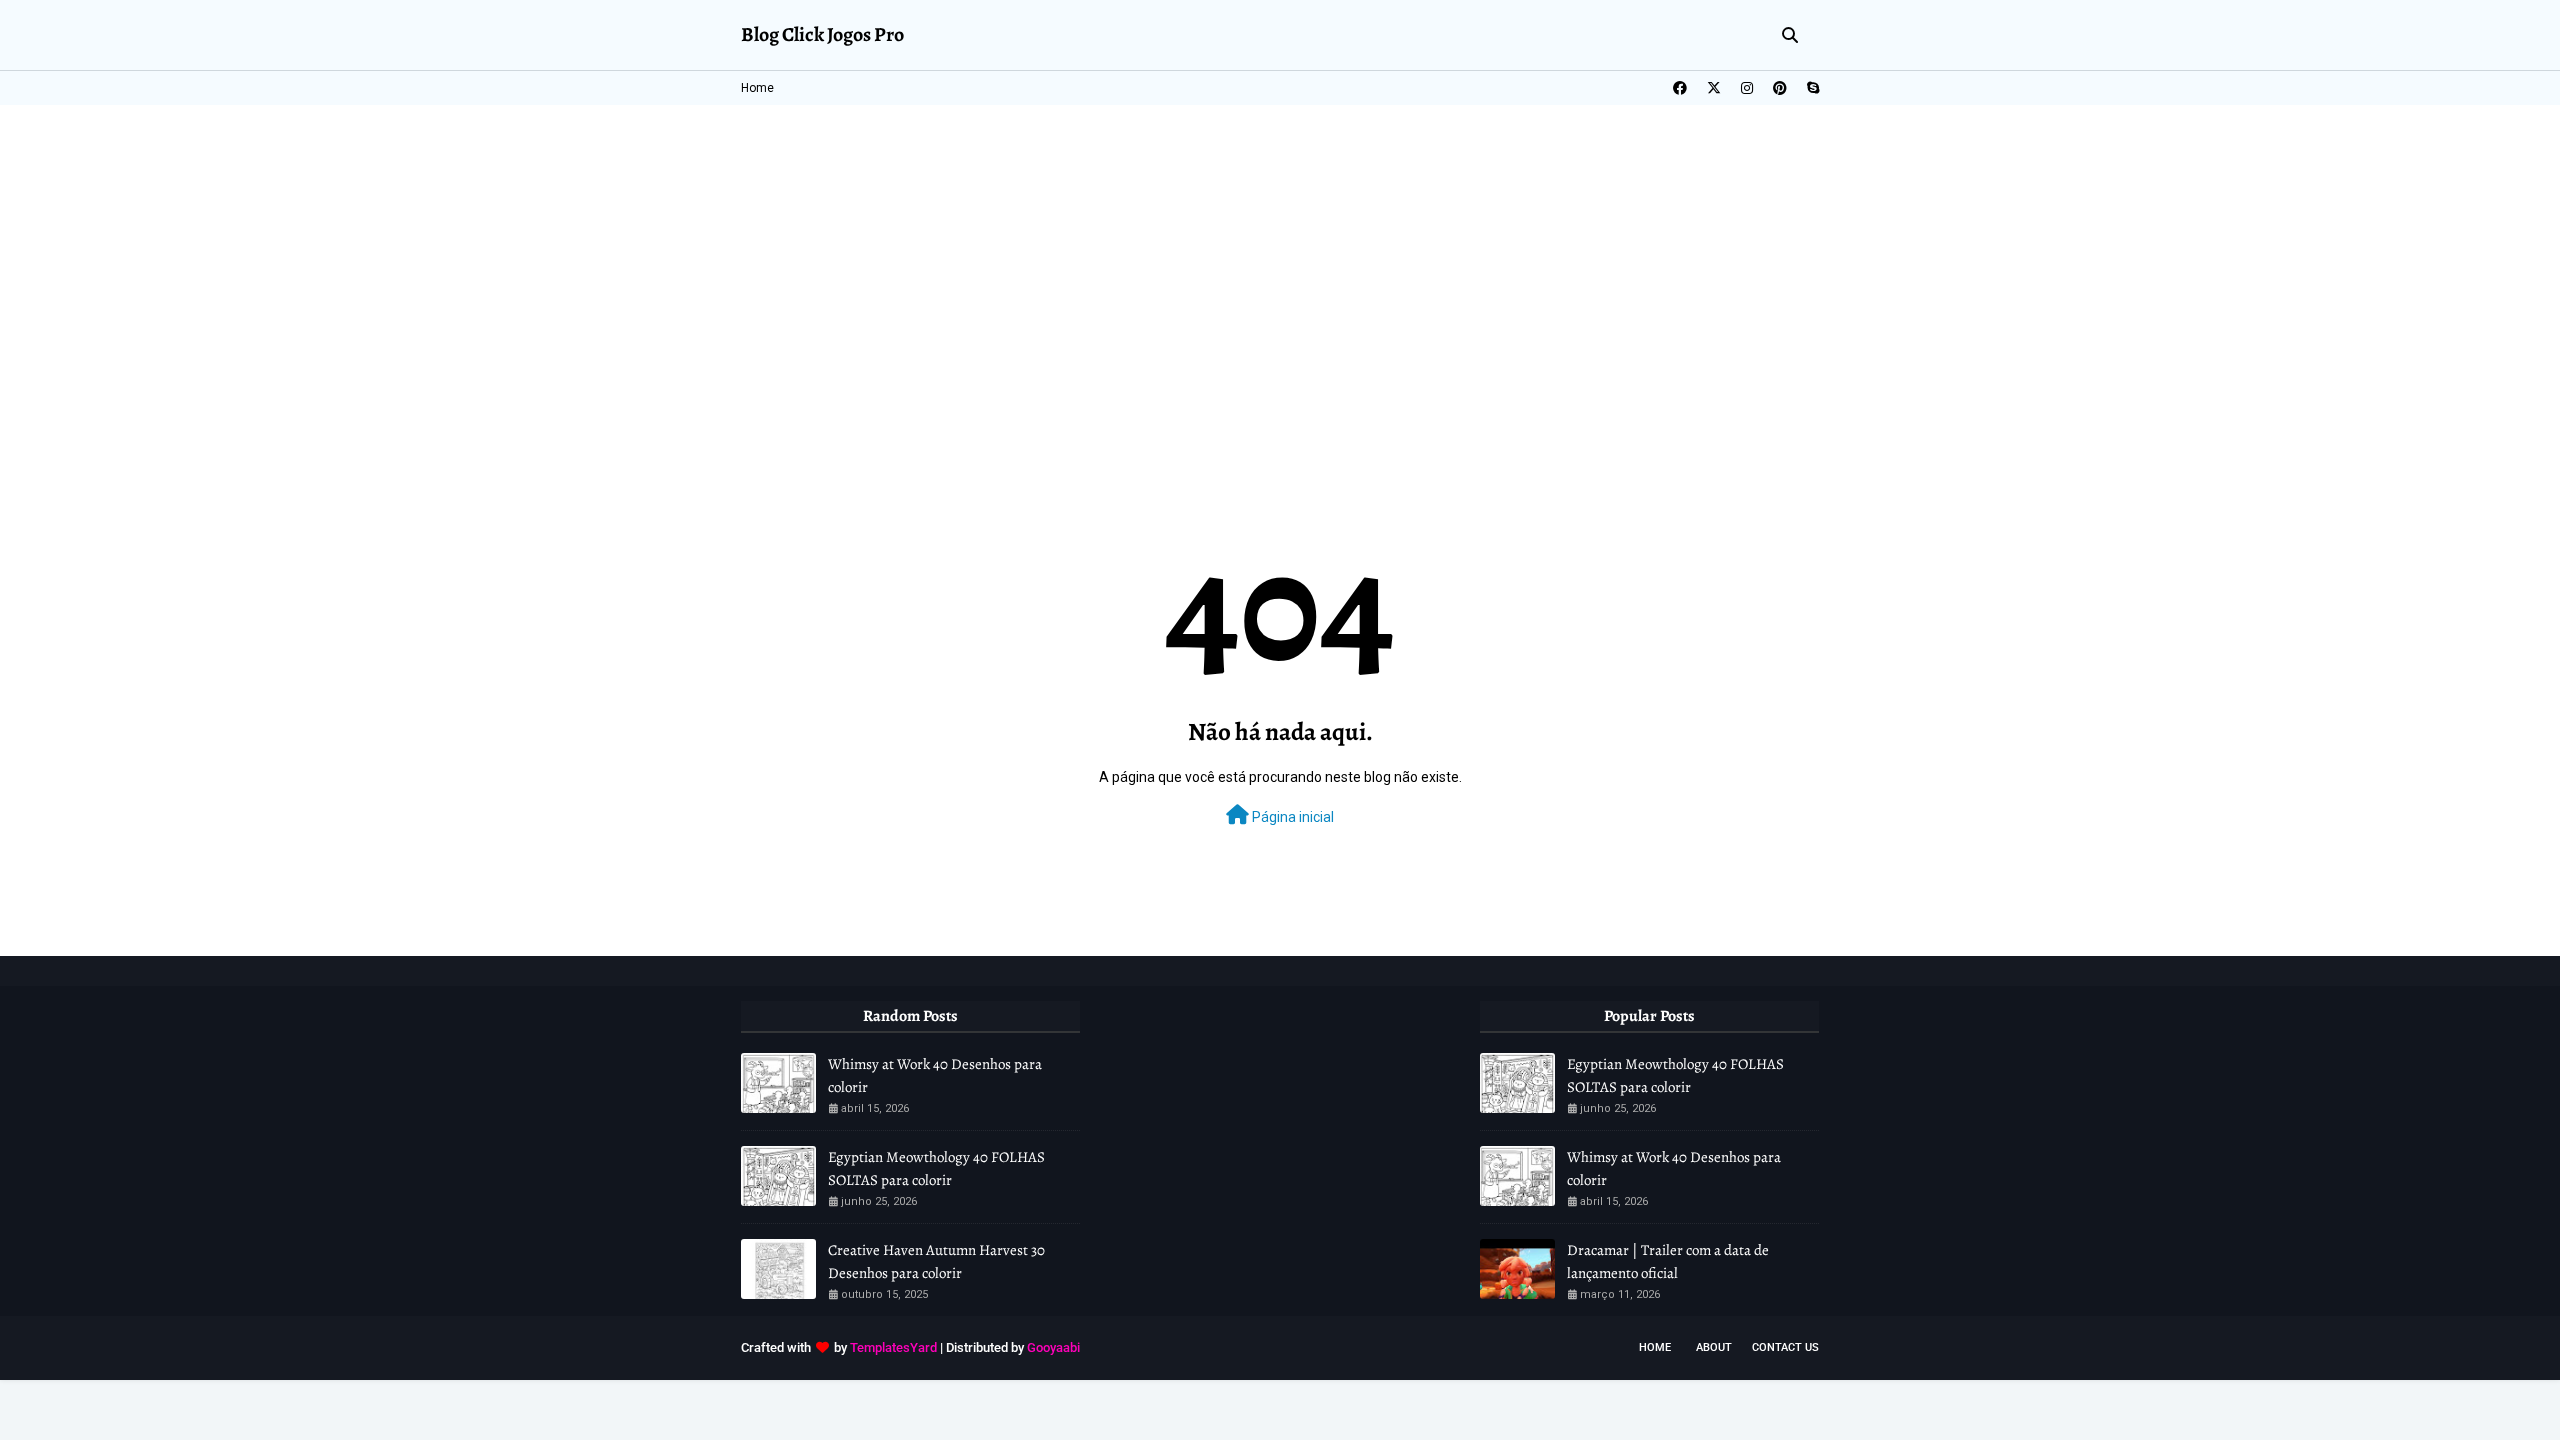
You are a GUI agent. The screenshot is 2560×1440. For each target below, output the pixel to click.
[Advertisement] (1280, 255)
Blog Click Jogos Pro (822, 34)
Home (757, 88)
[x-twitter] (1714, 88)
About (1714, 1347)
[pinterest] (1780, 88)
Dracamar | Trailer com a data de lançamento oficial (1668, 1261)
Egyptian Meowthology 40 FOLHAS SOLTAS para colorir (936, 1168)
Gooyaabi (1053, 1347)
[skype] (1810, 88)
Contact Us (1785, 1347)
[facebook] (1680, 88)
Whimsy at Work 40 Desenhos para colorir (935, 1075)
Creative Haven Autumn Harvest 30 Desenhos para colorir (936, 1261)
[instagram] (1747, 88)
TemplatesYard (893, 1347)
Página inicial (1291, 817)
